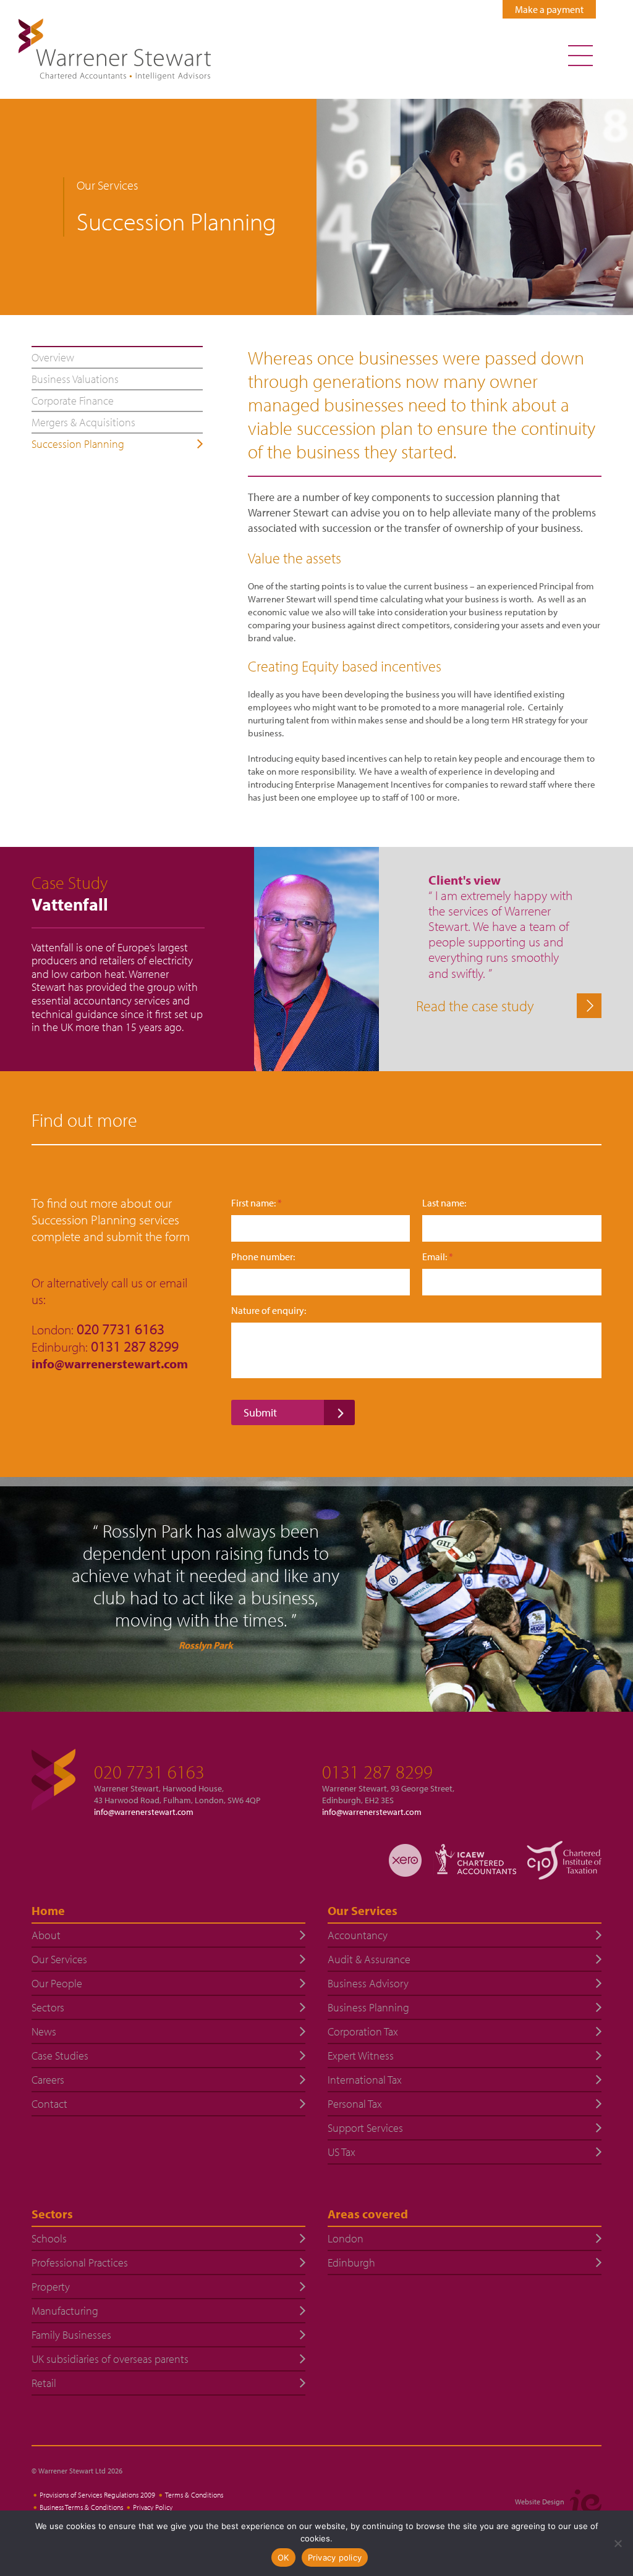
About (46, 1935)
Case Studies (60, 2056)
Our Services (59, 1959)
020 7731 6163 (149, 1772)
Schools (49, 2238)
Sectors (48, 2007)
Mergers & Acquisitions (83, 422)
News (44, 2031)
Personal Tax (355, 2104)
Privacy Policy (153, 2507)
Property (51, 2287)
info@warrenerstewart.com (111, 1363)
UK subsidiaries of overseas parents (110, 2359)
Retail (44, 2383)
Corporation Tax (363, 2031)
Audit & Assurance (369, 1959)
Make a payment (549, 9)
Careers (48, 2080)
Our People (57, 1983)
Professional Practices (80, 2262)
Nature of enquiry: (269, 1311)
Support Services (365, 2128)
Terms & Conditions (194, 2495)
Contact (49, 2104)
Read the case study (475, 1006)
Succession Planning (78, 444)
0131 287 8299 (377, 1772)
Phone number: (263, 1257)
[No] (618, 2543)
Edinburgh (351, 2262)
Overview (53, 357)
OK (283, 2557)
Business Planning (368, 2007)
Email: (438, 1257)
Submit (260, 1412)
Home (48, 1910)
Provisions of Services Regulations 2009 (97, 2495)
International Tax (365, 2080)
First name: (257, 1203)
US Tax (342, 2152)
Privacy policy (335, 2557)
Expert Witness (361, 2056)
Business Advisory (368, 1983)
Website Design (540, 2502)
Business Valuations (75, 379)
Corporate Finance (73, 401)
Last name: (444, 1203)
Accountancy (358, 1935)
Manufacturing (65, 2311)
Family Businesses (71, 2335)
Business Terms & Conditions (81, 2507)
